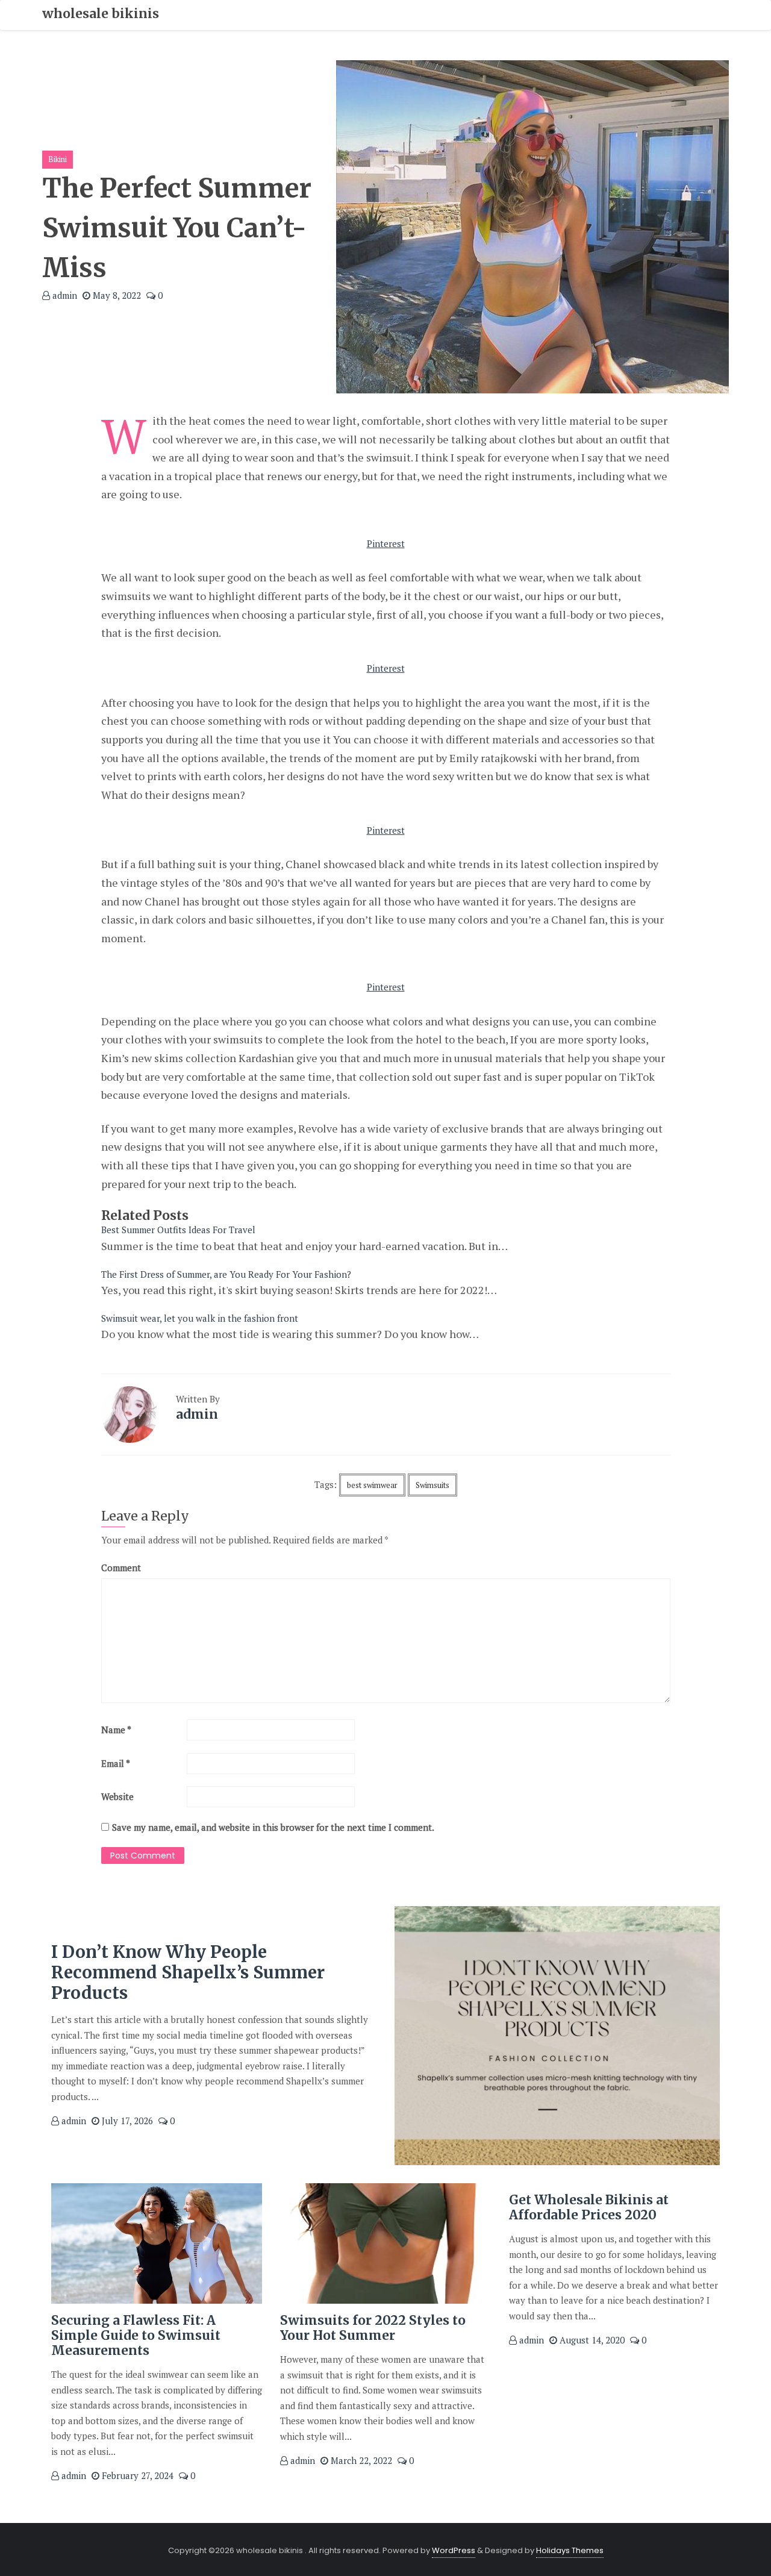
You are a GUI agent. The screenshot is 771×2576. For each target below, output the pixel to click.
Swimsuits (432, 1485)
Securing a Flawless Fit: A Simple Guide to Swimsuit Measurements (136, 2335)
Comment (121, 1568)
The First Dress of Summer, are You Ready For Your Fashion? (226, 1274)
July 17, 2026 (126, 2121)
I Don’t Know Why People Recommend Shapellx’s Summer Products (188, 1972)
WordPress (454, 2550)
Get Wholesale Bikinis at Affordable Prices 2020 (589, 2207)
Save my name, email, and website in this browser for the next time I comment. (273, 1827)
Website (117, 1796)
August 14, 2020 (591, 2340)
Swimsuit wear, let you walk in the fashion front (200, 1318)
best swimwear (372, 1485)
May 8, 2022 (116, 295)
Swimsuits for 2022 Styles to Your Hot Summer (373, 2328)
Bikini (58, 159)
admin (64, 295)
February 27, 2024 (136, 2475)
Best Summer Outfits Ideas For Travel (178, 1230)
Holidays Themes (570, 2550)
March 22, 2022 (360, 2460)
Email (116, 1763)
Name (116, 1730)
